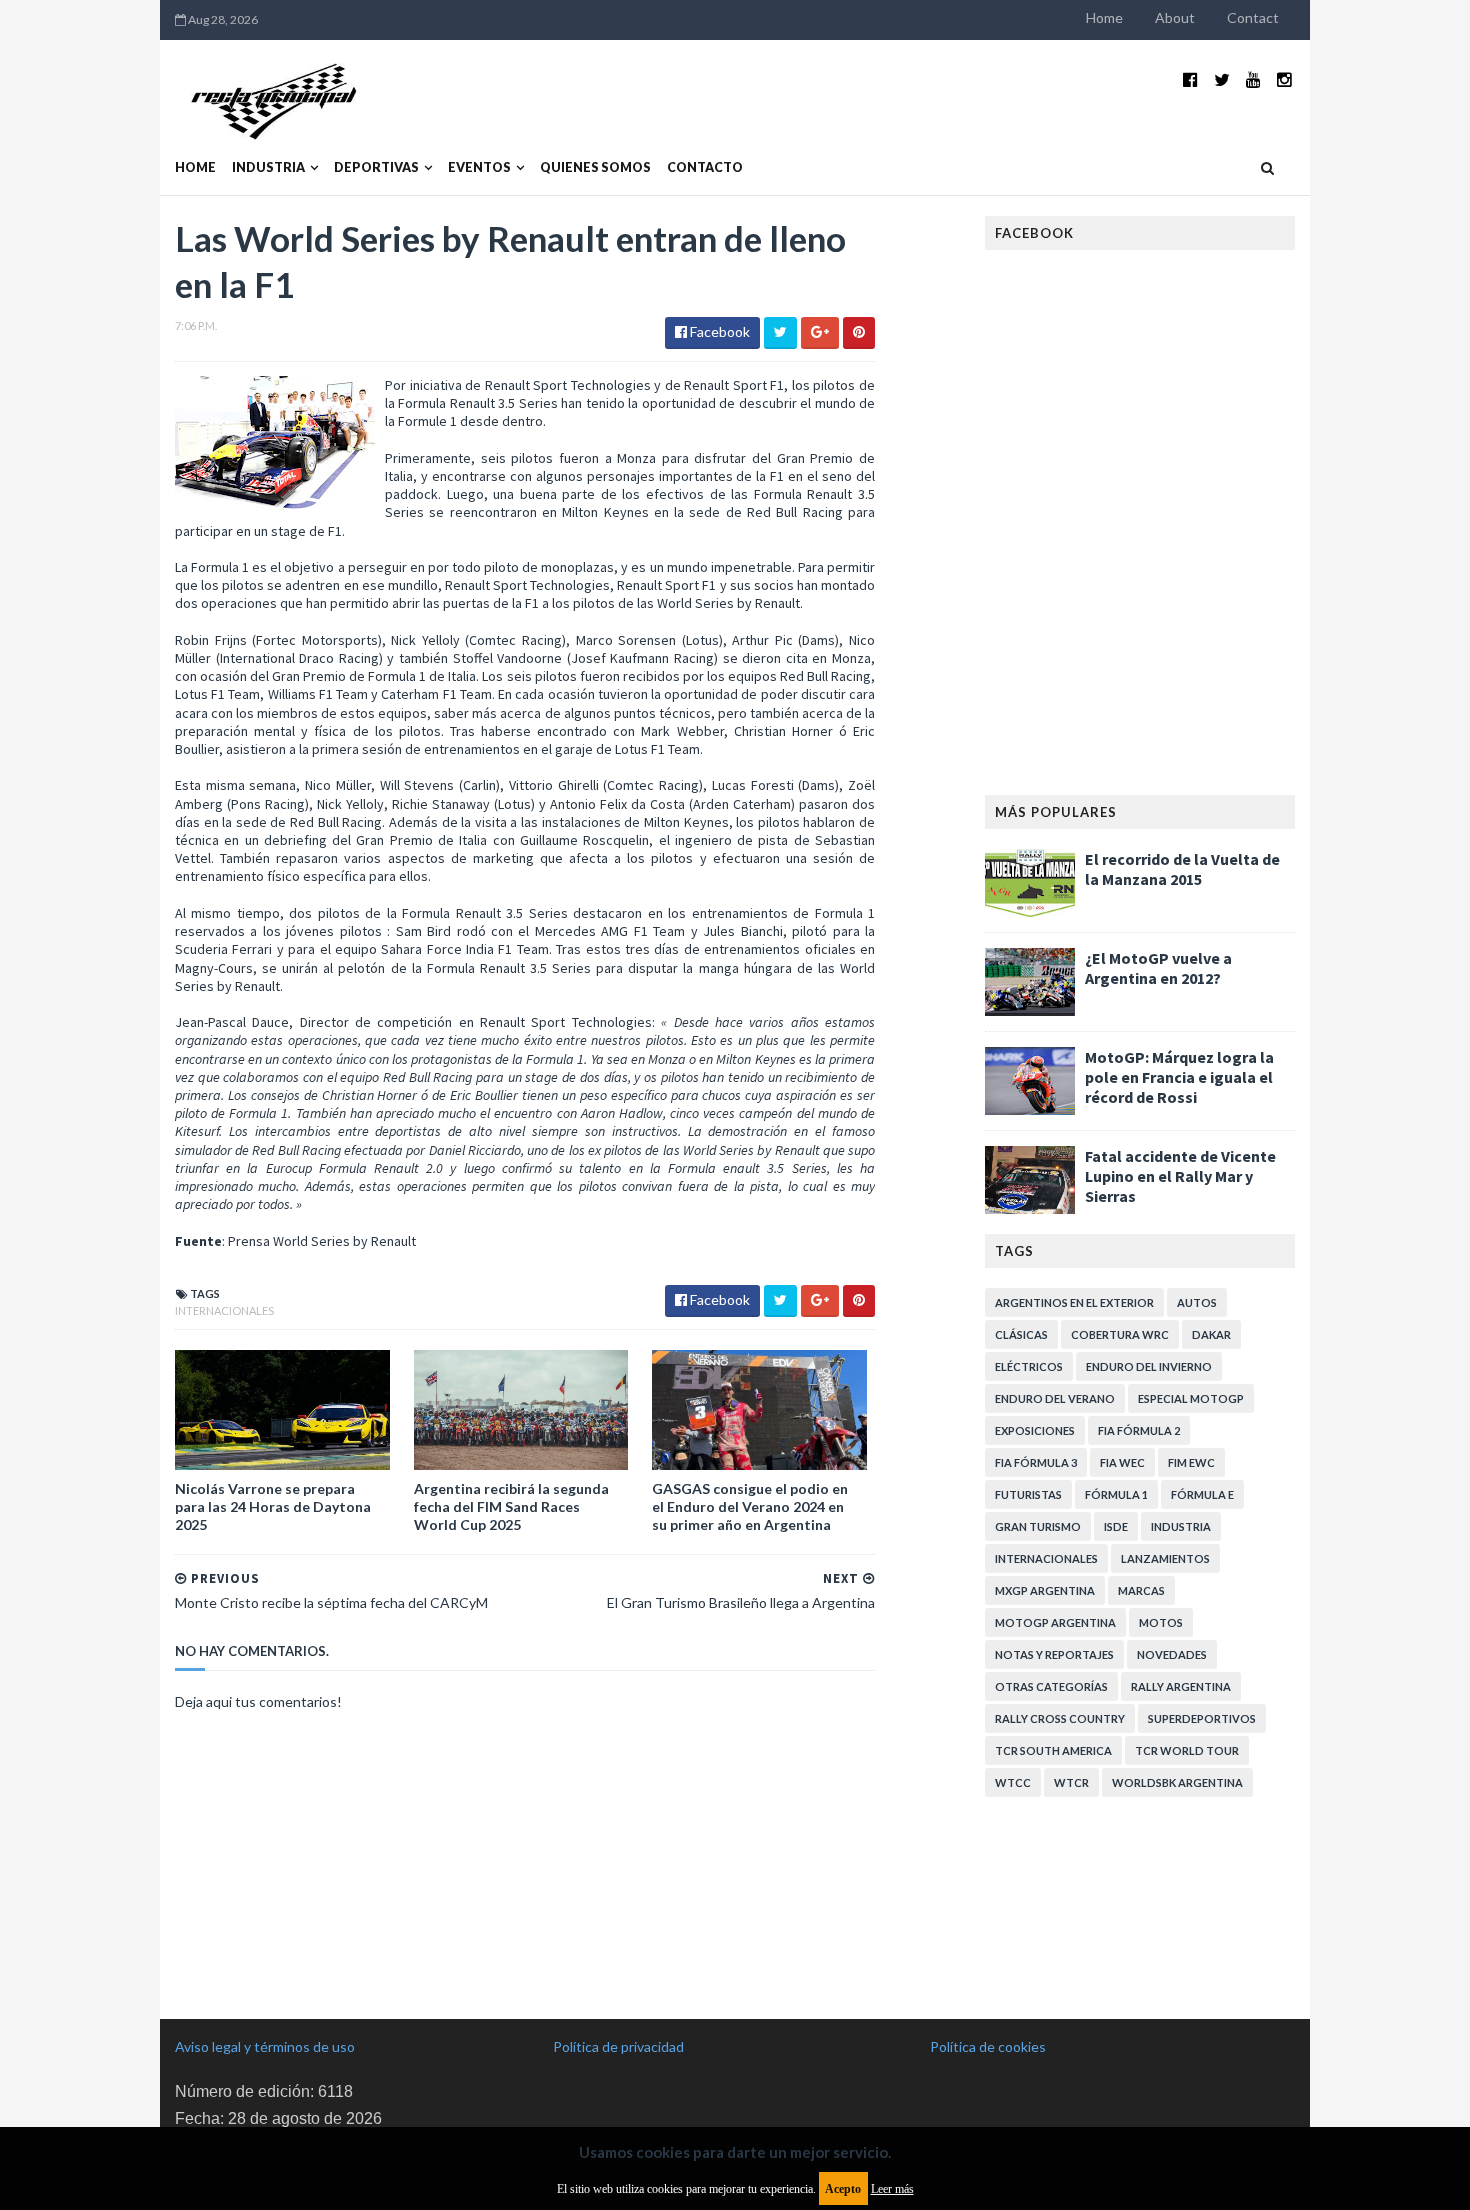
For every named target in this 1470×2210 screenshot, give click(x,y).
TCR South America (1053, 1750)
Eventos (479, 167)
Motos (1161, 1622)
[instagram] (1284, 79)
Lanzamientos (1165, 1558)
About (1175, 17)
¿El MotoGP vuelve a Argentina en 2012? (1158, 968)
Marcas (1141, 1590)
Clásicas (1021, 1334)
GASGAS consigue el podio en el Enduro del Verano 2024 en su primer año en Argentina (750, 1506)
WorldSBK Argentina (1177, 1782)
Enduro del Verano (1055, 1398)
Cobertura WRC (1120, 1334)
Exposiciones (1035, 1430)
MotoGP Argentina (1055, 1622)
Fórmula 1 (1116, 1494)
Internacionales (224, 1310)
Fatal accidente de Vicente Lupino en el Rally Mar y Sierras (1180, 1176)
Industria (268, 167)
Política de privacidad (618, 2046)
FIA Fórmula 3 (1036, 1462)
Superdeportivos (1202, 1718)
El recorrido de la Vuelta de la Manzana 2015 (1182, 869)
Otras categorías (1051, 1686)
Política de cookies (988, 2046)
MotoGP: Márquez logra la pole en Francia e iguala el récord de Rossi (1179, 1077)
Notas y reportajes (1054, 1654)
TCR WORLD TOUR (1187, 1750)
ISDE (1116, 1526)
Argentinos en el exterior (1074, 1302)
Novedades (1172, 1654)
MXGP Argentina (1045, 1590)
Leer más (892, 2189)
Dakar (1211, 1334)
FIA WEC (1122, 1462)
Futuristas (1028, 1494)
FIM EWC (1191, 1462)
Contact (1253, 17)
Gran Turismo (1038, 1526)
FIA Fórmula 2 (1139, 1430)
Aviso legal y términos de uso (265, 2046)
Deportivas (376, 167)
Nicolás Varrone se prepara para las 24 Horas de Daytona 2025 (273, 1506)
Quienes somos (595, 167)
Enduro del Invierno (1149, 1366)
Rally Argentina (1181, 1686)
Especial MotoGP (1191, 1398)
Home (1104, 17)
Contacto (705, 167)
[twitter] (1222, 79)
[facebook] (1190, 79)
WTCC (1013, 1782)
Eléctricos (1029, 1366)
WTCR (1071, 1782)
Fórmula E (1202, 1494)
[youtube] (1253, 79)
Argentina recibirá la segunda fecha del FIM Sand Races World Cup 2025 (511, 1506)
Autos (1197, 1302)
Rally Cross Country (1060, 1718)
